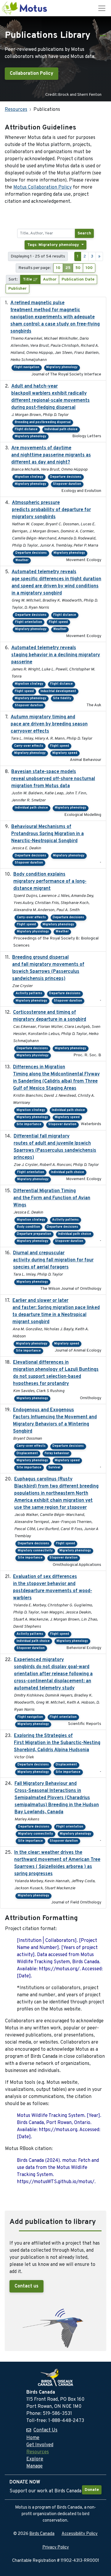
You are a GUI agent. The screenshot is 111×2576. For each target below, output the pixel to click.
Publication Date (78, 280)
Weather (22, 560)
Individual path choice (61, 429)
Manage (34, 2466)
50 (78, 268)
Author (50, 280)
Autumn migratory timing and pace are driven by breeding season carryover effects (49, 724)
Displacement (27, 1453)
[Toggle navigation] (102, 8)
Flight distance (26, 429)
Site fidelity (62, 698)
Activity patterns (29, 993)
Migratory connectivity (35, 1551)
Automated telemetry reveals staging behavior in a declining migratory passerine (56, 655)
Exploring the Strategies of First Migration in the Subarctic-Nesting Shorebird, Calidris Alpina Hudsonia (57, 1743)
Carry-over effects (29, 746)
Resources (16, 110)
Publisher (17, 289)
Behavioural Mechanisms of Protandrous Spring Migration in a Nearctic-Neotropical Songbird (48, 834)
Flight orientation (29, 622)
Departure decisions (66, 477)
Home (33, 2438)
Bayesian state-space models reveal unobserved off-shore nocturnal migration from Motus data (53, 779)
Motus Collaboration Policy (42, 187)
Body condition (28, 1227)
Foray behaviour (57, 1453)
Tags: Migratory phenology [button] (54, 245)
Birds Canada (42, 2534)
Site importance (29, 1124)
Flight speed (58, 622)
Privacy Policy (56, 2547)
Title (28, 280)
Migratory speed (65, 753)
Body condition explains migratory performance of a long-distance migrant (50, 882)
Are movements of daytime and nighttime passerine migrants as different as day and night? (51, 455)
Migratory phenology (62, 367)
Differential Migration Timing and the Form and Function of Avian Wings (52, 1198)
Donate (92, 2490)
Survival (54, 1468)
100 (89, 268)
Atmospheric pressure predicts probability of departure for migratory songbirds (51, 510)
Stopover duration (67, 484)
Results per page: (35, 268)
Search (84, 233)
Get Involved (40, 2445)
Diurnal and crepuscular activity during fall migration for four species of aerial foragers (53, 1260)
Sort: (13, 280)
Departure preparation (34, 1234)
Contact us (26, 2286)
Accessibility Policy (80, 2534)
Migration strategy (29, 477)
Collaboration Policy (32, 74)
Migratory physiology (33, 932)
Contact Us (45, 2430)
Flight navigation (27, 367)
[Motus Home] (25, 8)
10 (58, 268)
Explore (35, 2459)
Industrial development (58, 691)
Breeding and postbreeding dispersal (43, 422)
